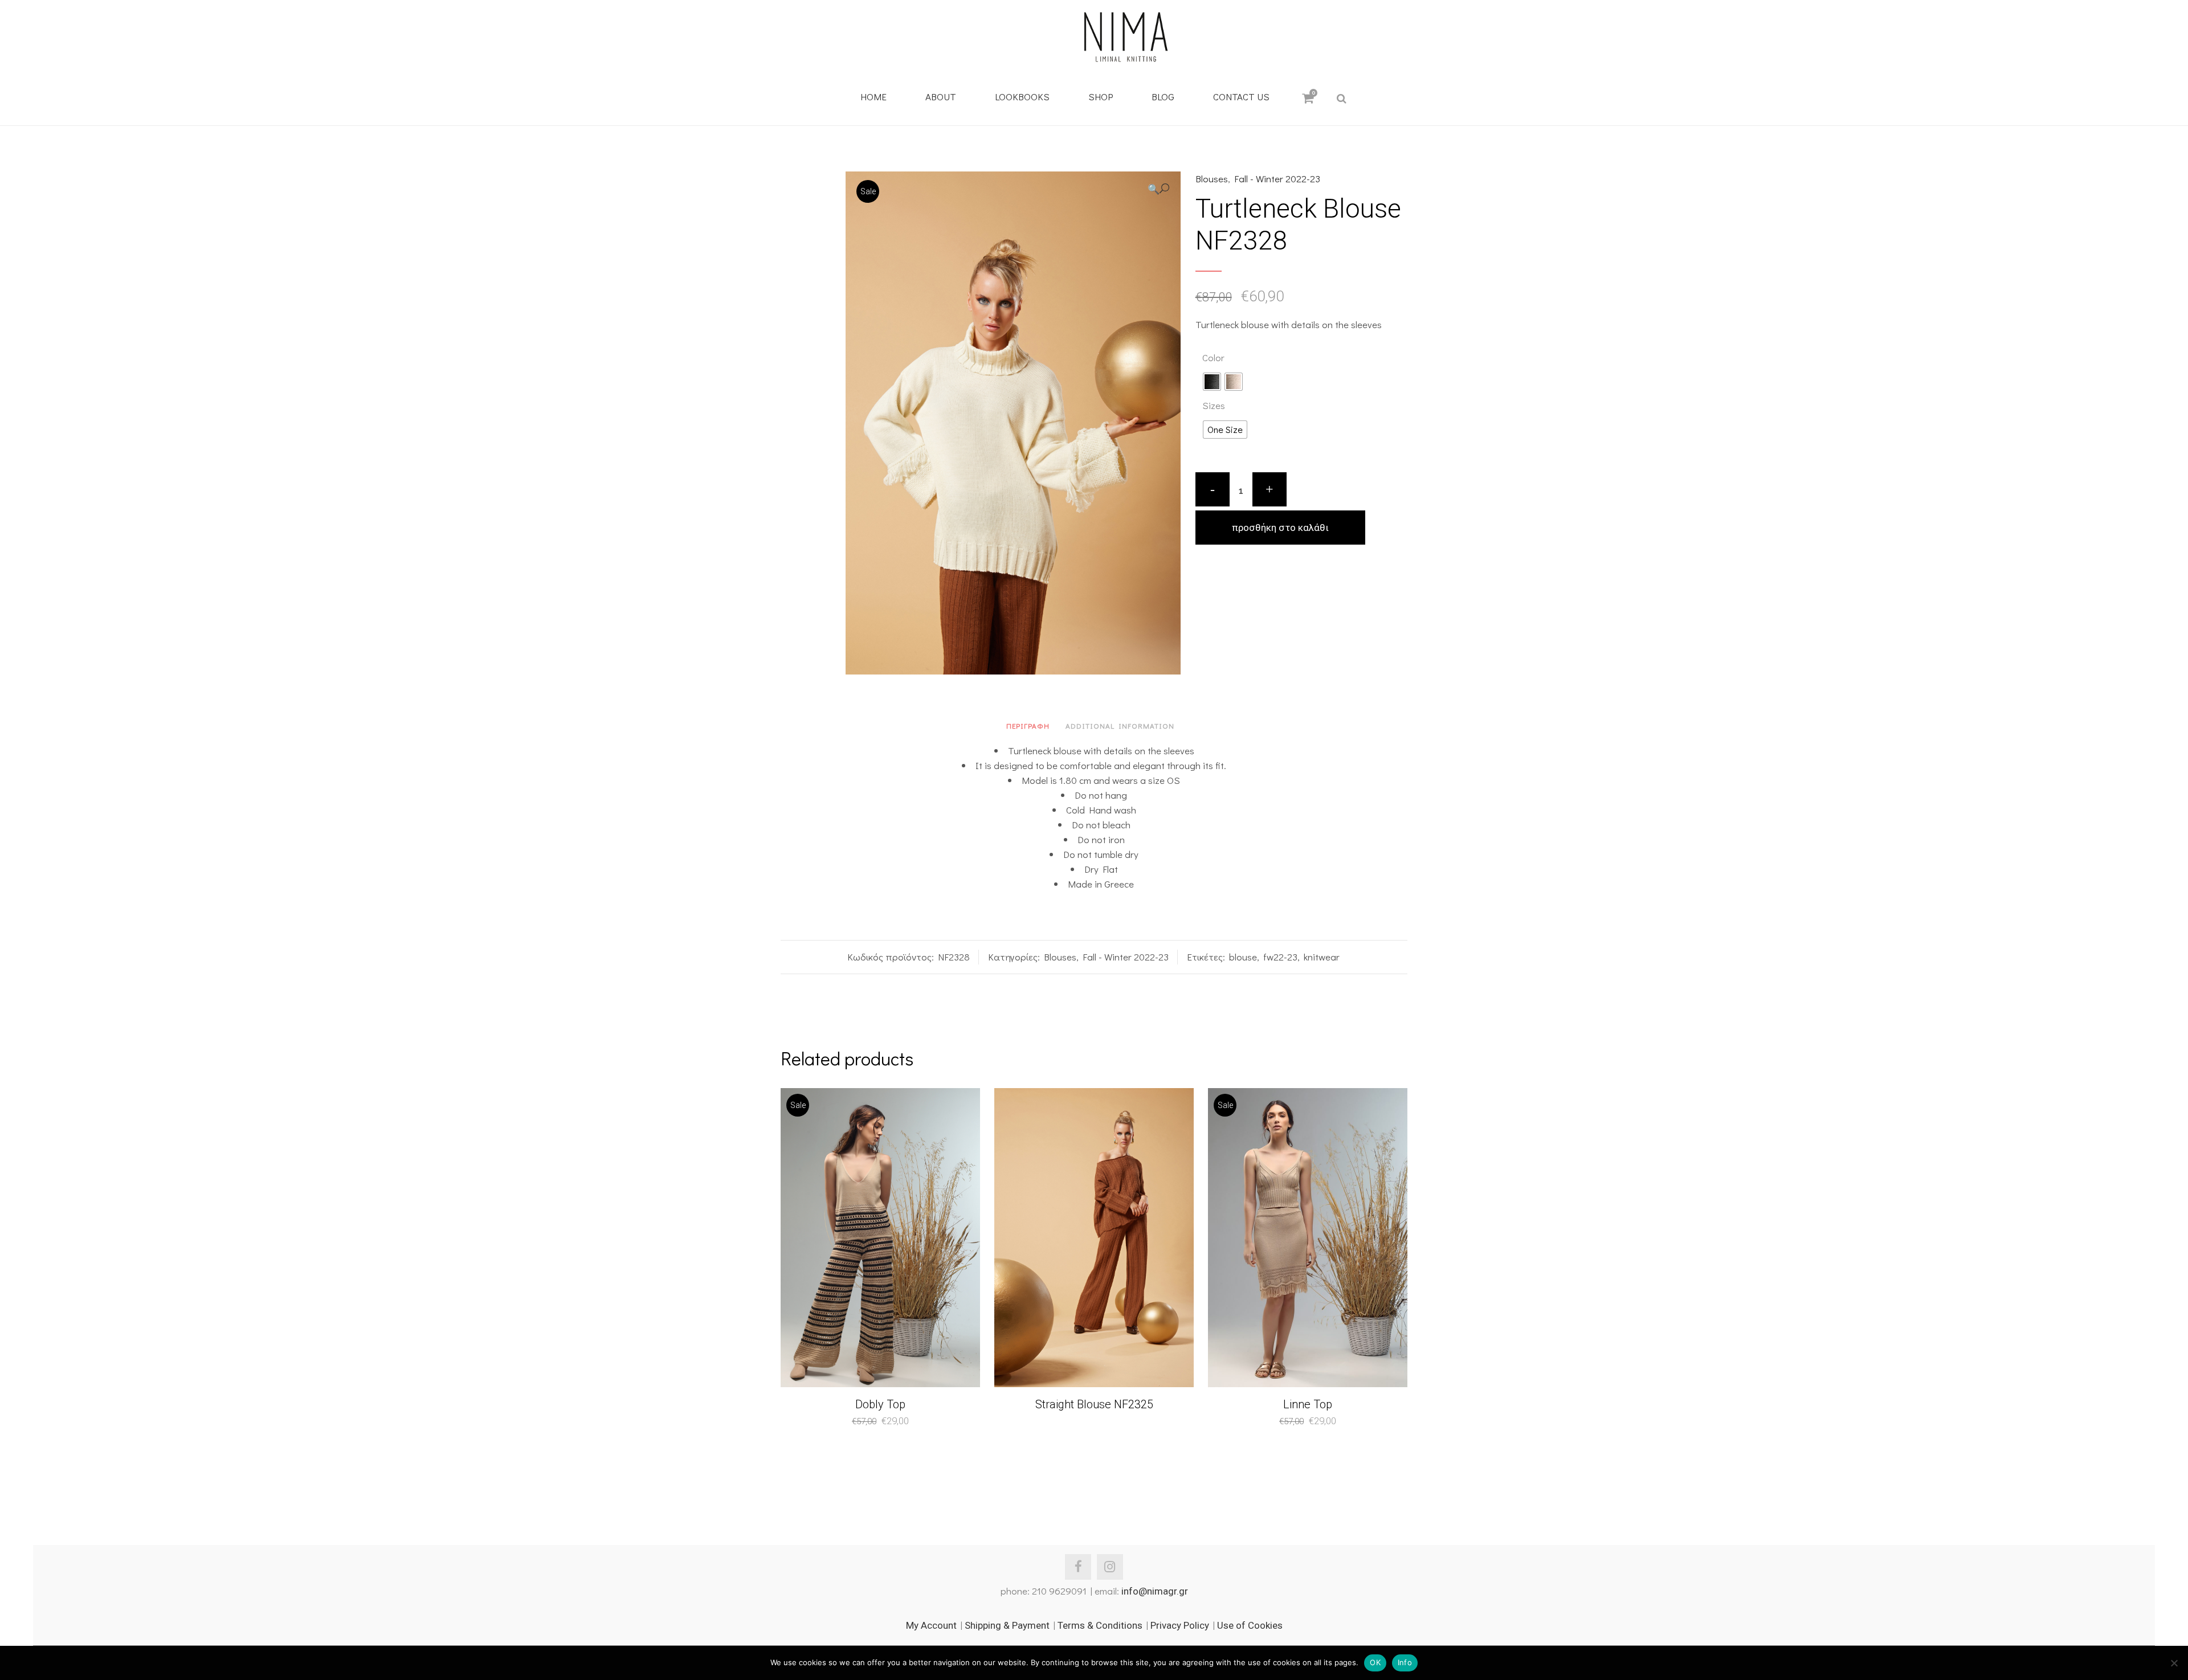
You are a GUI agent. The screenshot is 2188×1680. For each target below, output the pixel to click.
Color (1213, 357)
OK (1375, 1662)
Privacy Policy (1180, 1625)
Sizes (1214, 405)
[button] (1158, 189)
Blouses (1212, 179)
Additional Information (1120, 725)
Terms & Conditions (1100, 1625)
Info (1405, 1662)
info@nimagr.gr (1155, 1591)
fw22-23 (1280, 957)
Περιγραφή (1028, 725)
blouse (1243, 957)
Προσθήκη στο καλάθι (1280, 528)
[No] (2174, 1663)
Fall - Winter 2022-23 (1277, 179)
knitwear (1322, 957)
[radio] (1212, 382)
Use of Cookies (1250, 1625)
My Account (931, 1625)
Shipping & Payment (1007, 1625)
